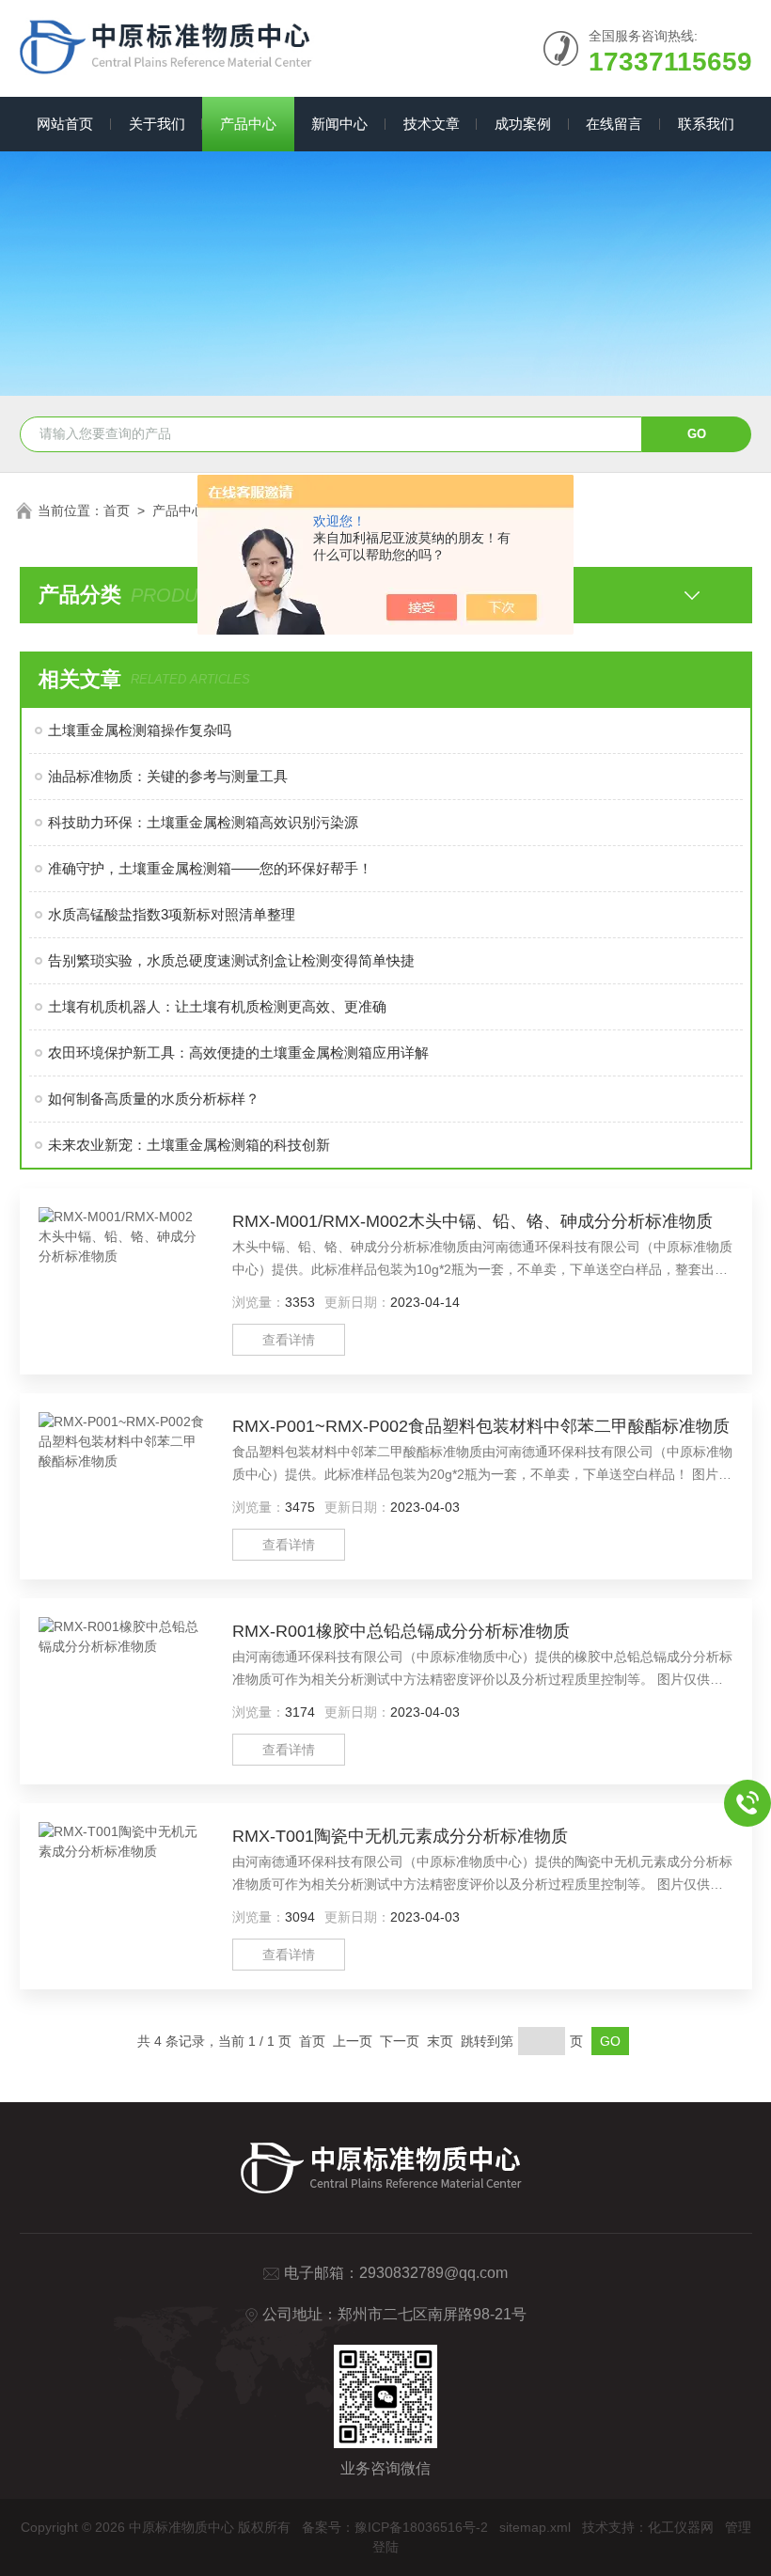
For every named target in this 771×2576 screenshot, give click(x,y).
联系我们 (706, 124)
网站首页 (65, 124)
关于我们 (157, 124)
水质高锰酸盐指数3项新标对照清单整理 (172, 914)
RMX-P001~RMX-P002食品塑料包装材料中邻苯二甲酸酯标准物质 (481, 1426)
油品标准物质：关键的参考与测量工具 (168, 776)
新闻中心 (339, 124)
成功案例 (523, 124)
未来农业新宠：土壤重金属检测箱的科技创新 (189, 1145)
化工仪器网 (681, 2527)
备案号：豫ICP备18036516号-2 (395, 2527)
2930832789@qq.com (433, 2273)
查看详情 (289, 1340)
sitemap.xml (535, 2527)
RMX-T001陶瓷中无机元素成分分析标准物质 (400, 1836)
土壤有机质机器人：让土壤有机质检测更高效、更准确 (217, 1006)
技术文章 (432, 124)
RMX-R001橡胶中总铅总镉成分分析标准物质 (401, 1631)
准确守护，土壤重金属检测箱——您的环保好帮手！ (210, 868)
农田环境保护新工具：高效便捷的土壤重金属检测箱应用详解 (238, 1052)
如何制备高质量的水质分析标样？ (154, 1099)
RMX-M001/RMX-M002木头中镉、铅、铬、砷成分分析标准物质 (472, 1221)
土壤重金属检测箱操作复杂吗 (140, 730)
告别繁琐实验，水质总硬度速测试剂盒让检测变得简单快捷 (231, 960)
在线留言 (614, 124)
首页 (117, 510)
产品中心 (248, 124)
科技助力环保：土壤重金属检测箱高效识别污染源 (203, 822)
